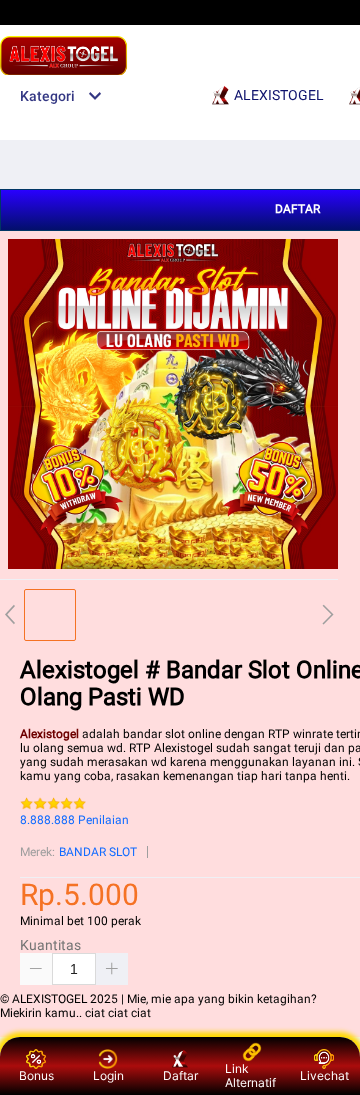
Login (108, 1075)
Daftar (180, 1075)
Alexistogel (49, 734)
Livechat (324, 1075)
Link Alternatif (250, 1075)
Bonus (36, 1075)
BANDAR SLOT (98, 852)
